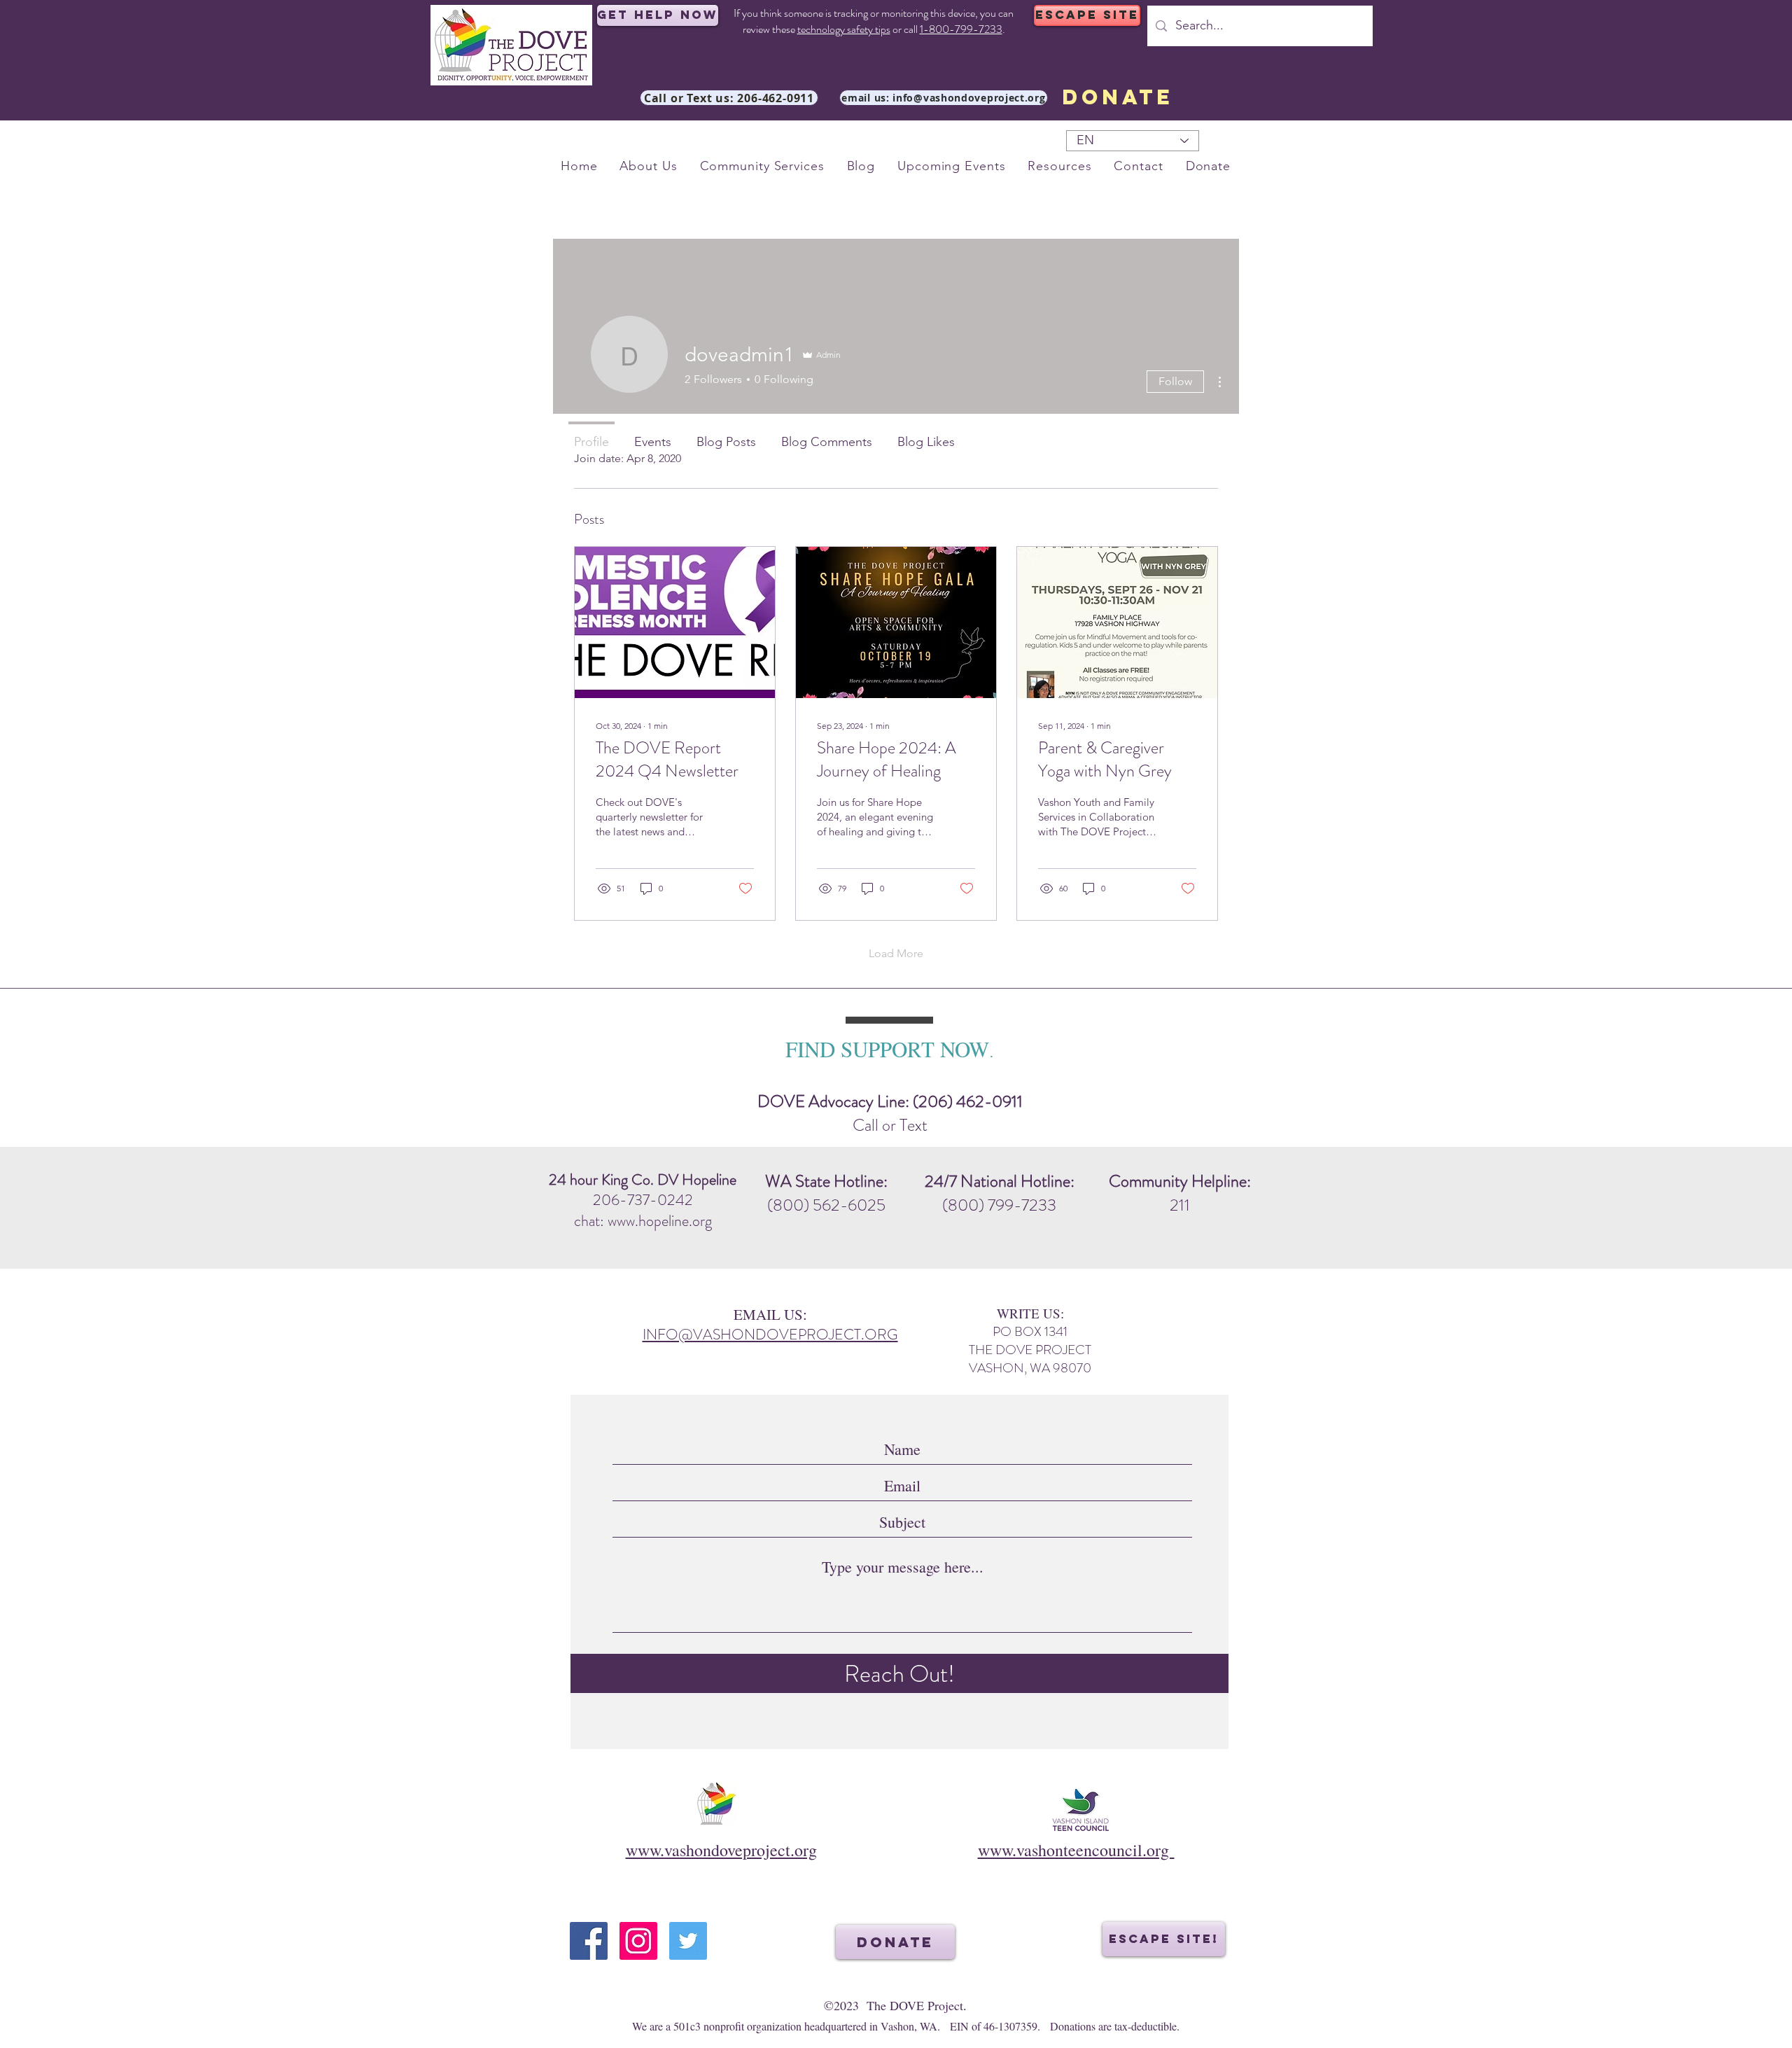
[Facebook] (589, 1941)
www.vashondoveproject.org (721, 1850)
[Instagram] (638, 1941)
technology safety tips (844, 29)
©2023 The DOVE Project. (895, 2005)
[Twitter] (688, 1941)
